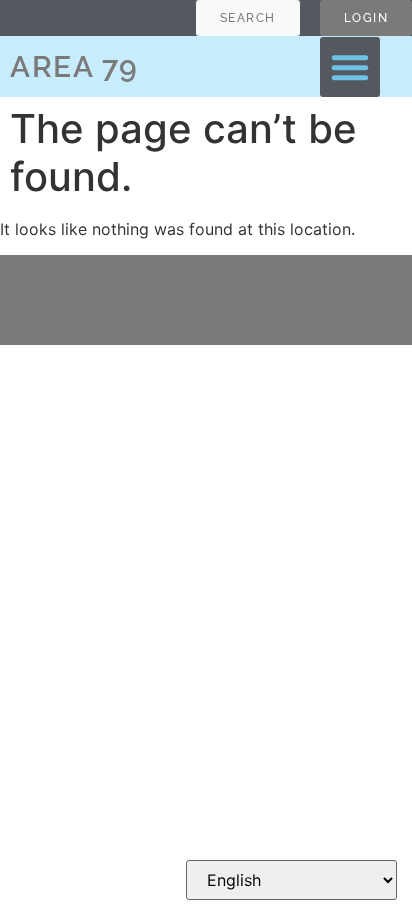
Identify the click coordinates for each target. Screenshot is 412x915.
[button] (350, 67)
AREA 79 (74, 66)
